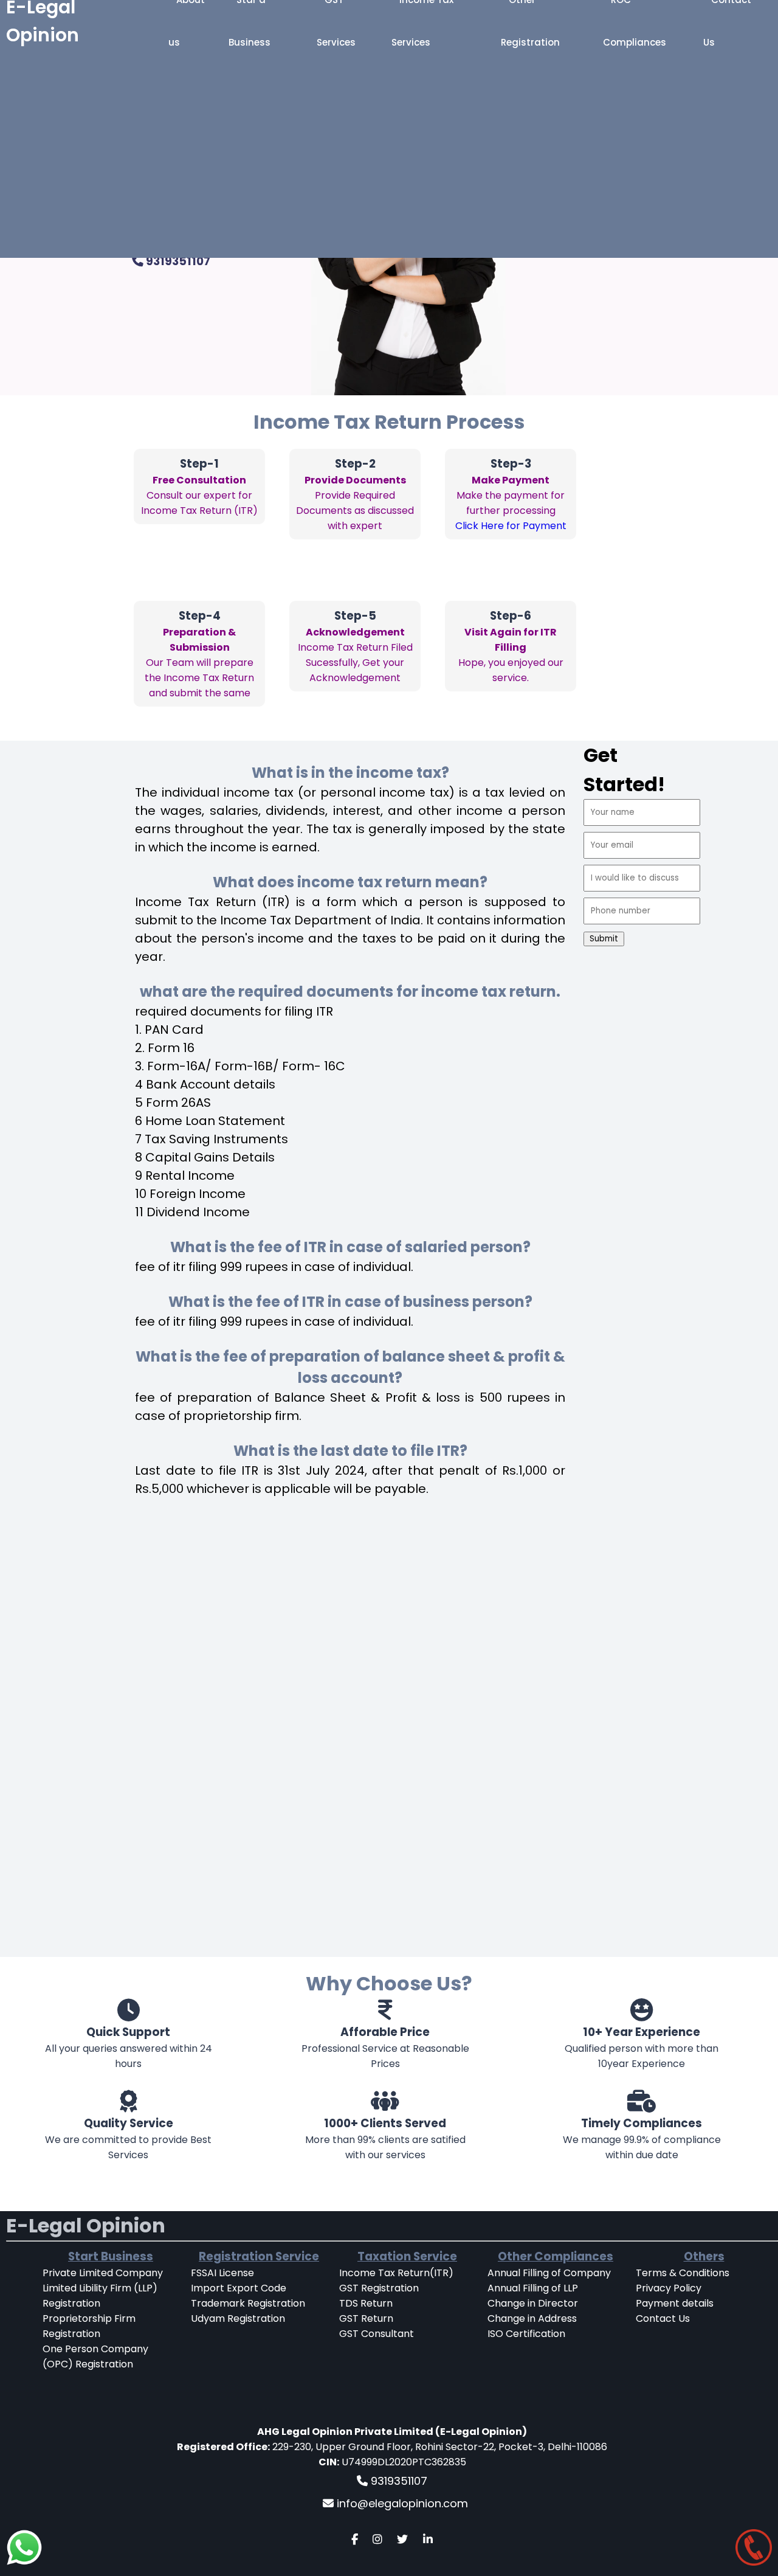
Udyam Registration (238, 2318)
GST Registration (379, 2288)
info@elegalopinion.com (401, 2503)
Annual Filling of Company (549, 2273)
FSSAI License (222, 2273)
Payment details (675, 2303)
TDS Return (366, 2303)
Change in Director (533, 2303)
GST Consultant (377, 2334)
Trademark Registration (248, 2303)
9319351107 (177, 261)
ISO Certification (526, 2334)
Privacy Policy (669, 2288)
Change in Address (532, 2318)
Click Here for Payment (511, 526)
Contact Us (663, 2318)
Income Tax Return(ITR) (396, 2273)
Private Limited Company (103, 2273)
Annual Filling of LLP (533, 2288)
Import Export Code (239, 2288)
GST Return (366, 2318)
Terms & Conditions (683, 2273)
